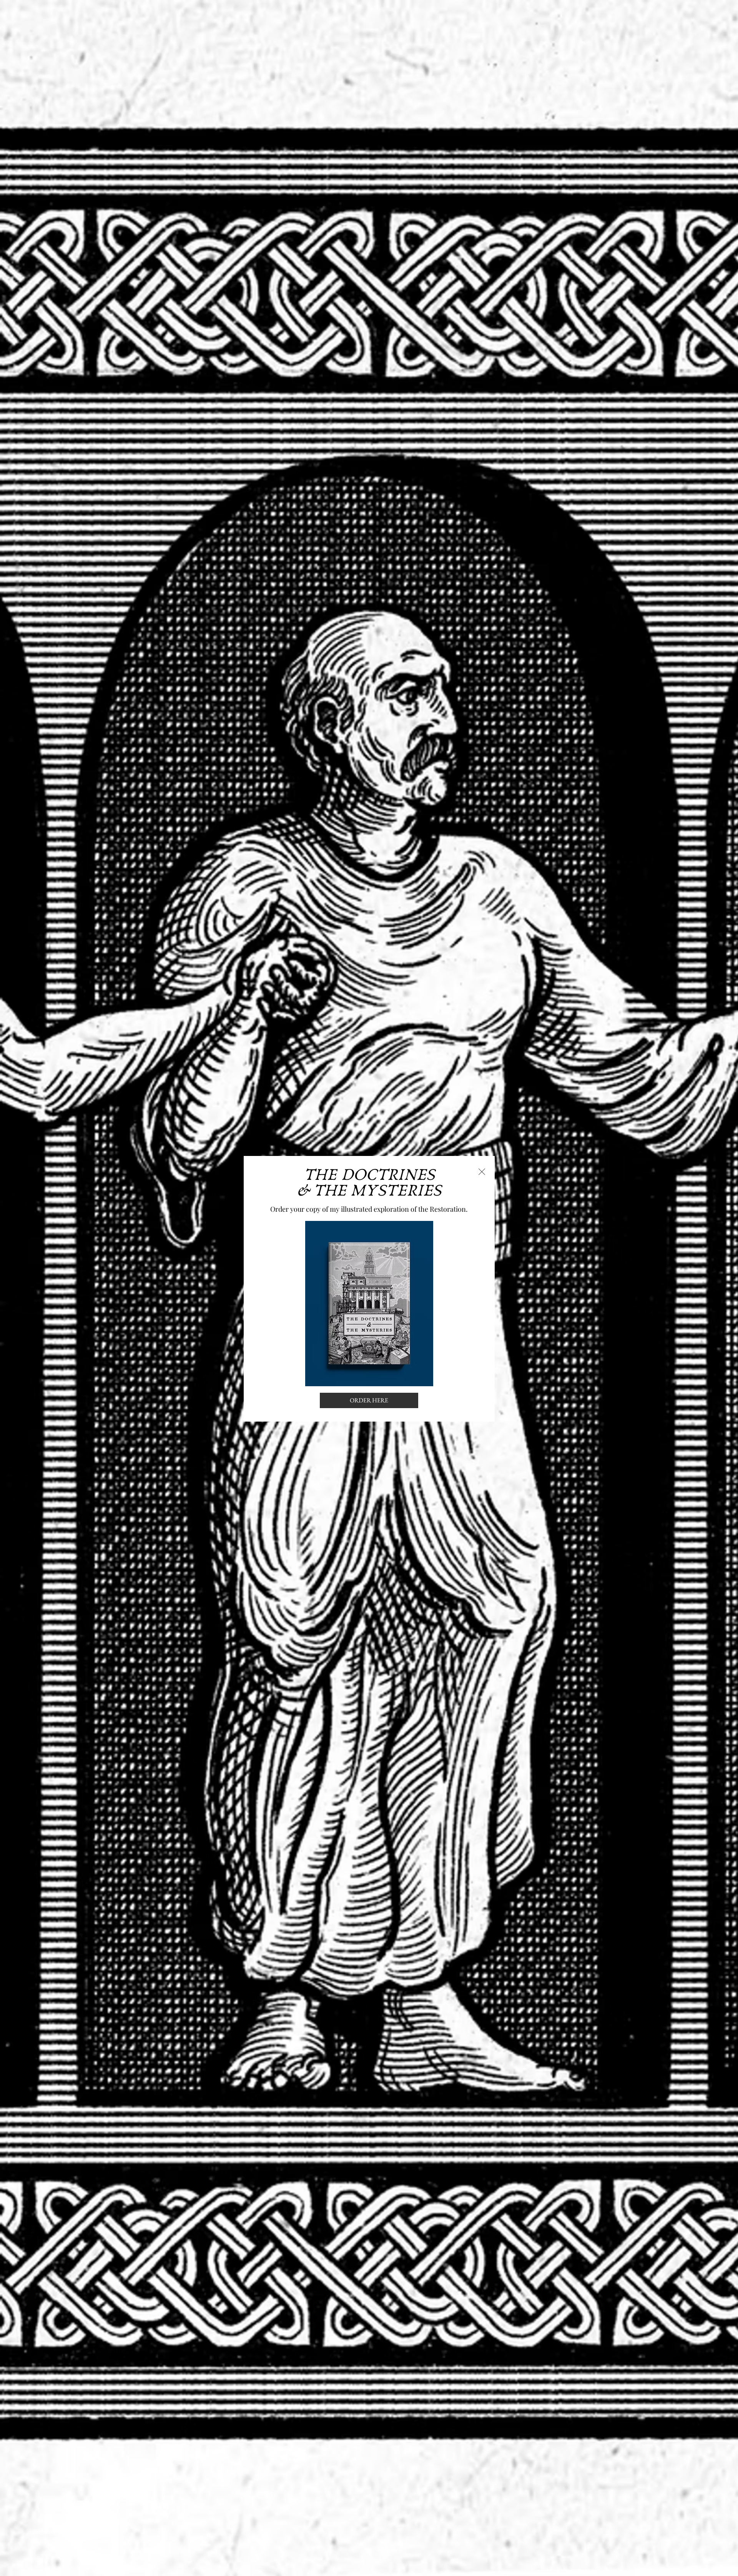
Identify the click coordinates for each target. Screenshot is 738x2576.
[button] (482, 1172)
